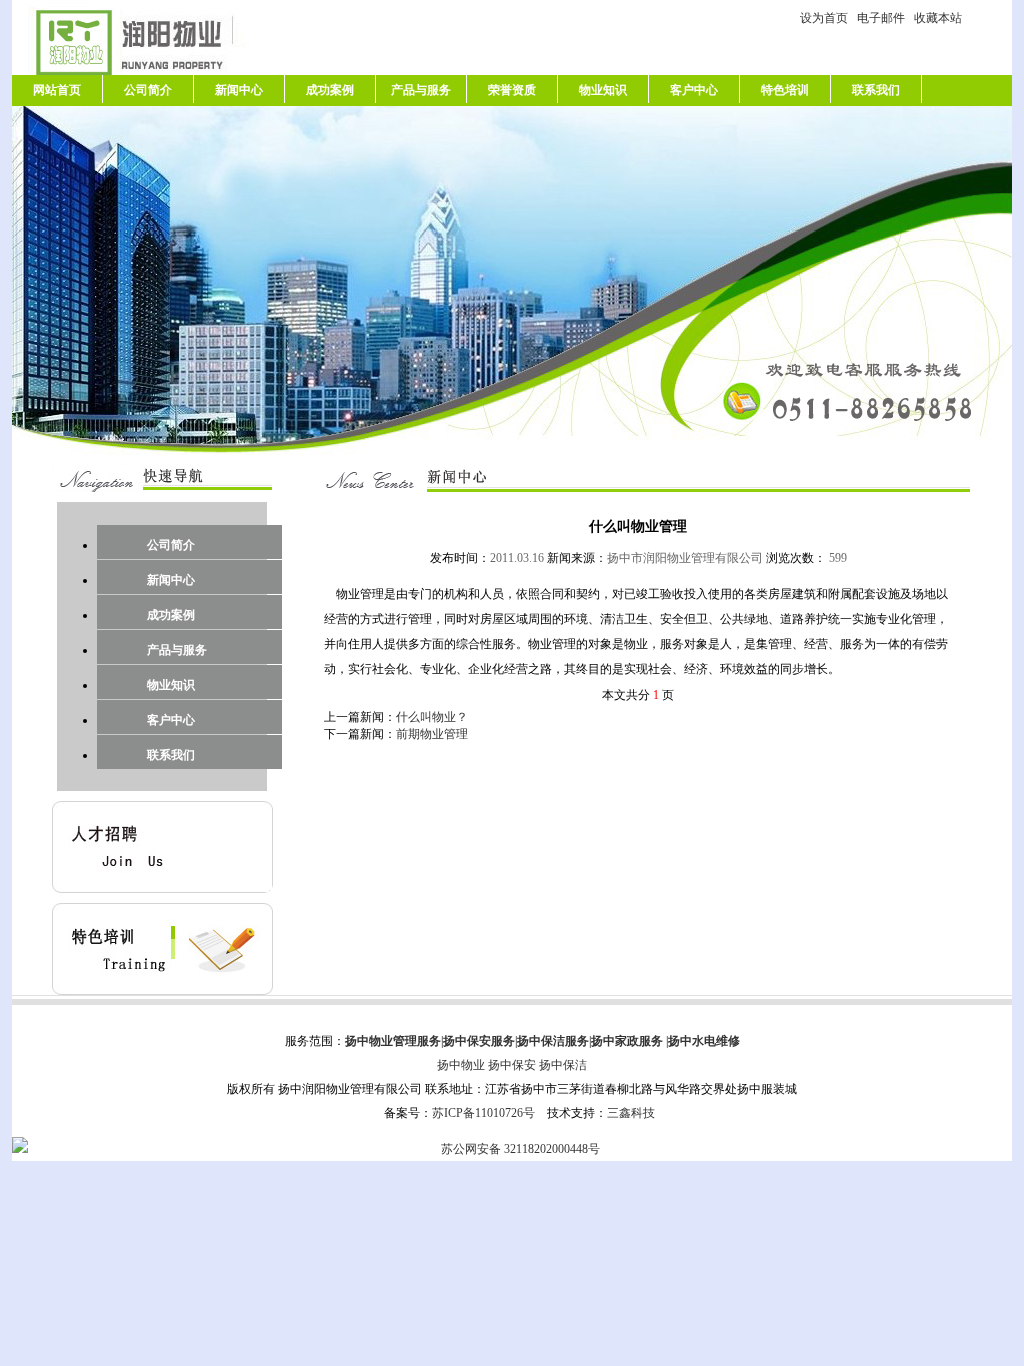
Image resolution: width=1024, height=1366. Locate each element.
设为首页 (827, 18)
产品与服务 (421, 90)
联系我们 (876, 90)
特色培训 (785, 90)
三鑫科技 (631, 1113)
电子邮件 (884, 18)
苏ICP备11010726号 (483, 1113)
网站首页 (57, 90)
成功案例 (330, 90)
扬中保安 (512, 1065)
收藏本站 (938, 18)
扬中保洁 (563, 1065)
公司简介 (148, 90)
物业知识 (603, 90)
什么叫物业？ (432, 717)
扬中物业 (461, 1065)
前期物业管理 (432, 734)
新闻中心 (239, 90)
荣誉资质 (512, 90)
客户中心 (694, 90)
